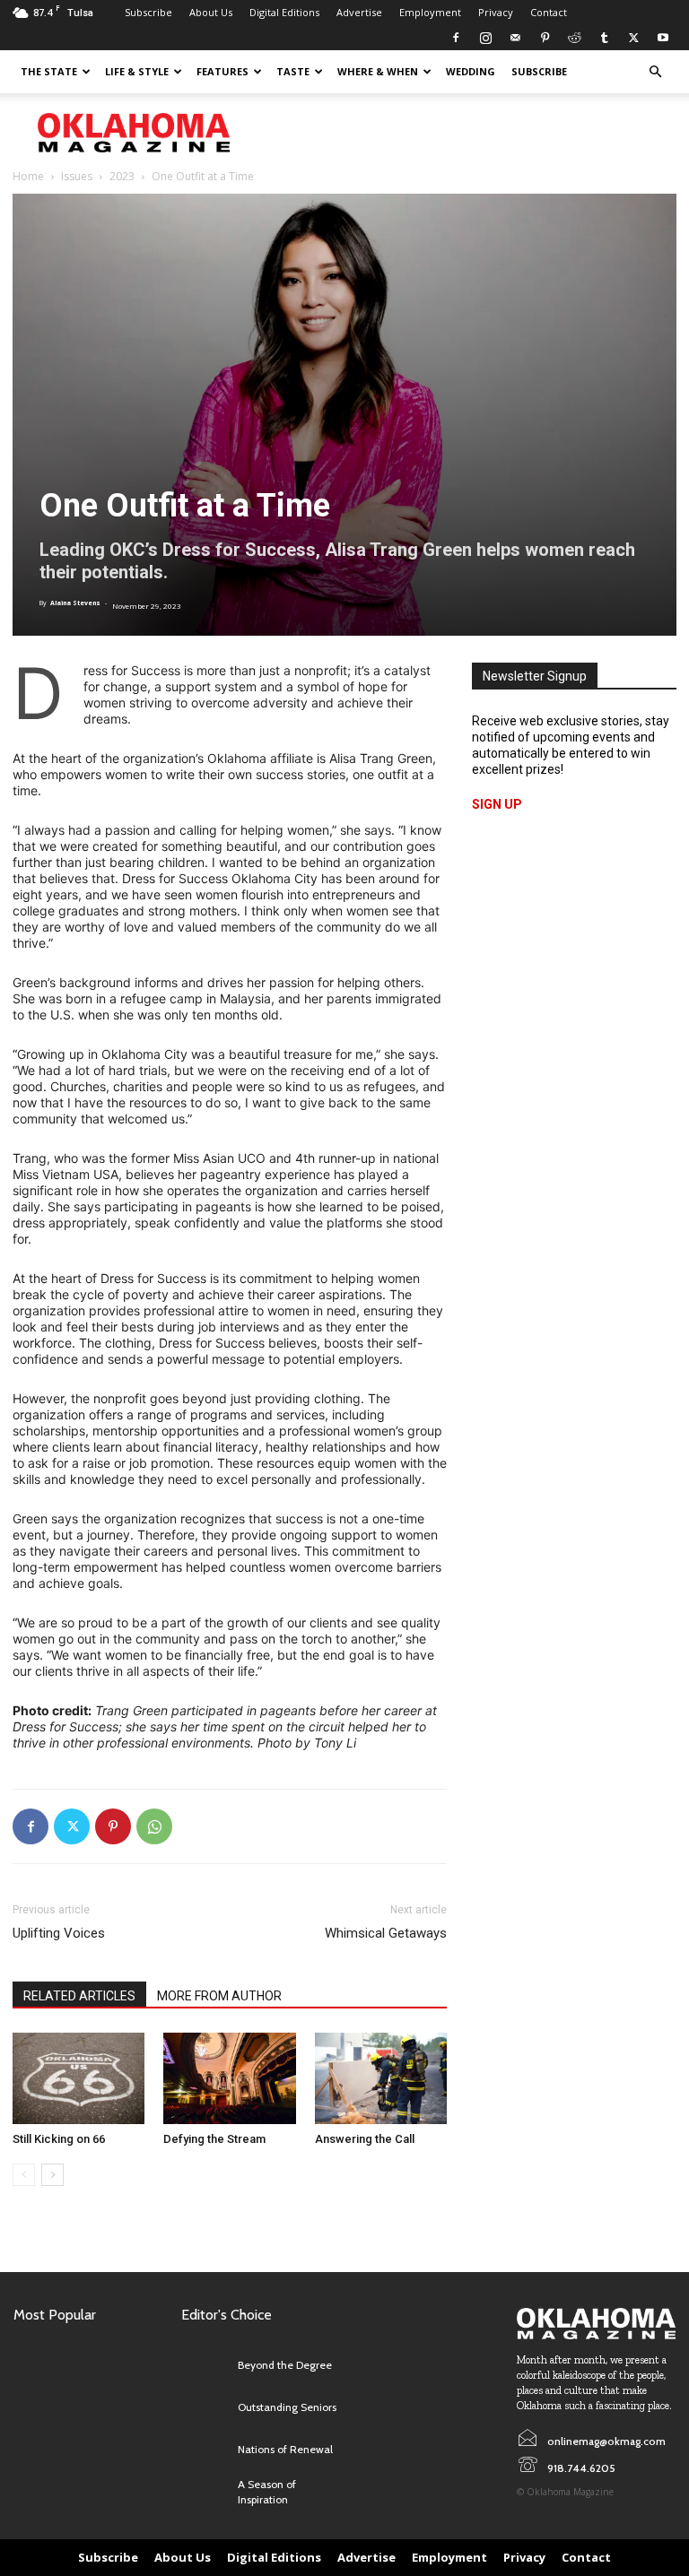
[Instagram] (485, 38)
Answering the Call (365, 2139)
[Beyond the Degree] (205, 2366)
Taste (293, 71)
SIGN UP (497, 804)
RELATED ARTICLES (79, 1996)
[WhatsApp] (154, 1826)
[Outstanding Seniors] (205, 2408)
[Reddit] (574, 38)
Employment (430, 12)
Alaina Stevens (75, 603)
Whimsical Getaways (386, 1933)
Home (28, 176)
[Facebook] (456, 38)
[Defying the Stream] (229, 2078)
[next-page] (52, 2175)
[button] (655, 72)
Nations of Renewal (285, 2449)
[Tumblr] (604, 38)
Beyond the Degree (285, 2365)
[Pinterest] (545, 38)
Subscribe (148, 12)
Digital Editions (284, 12)
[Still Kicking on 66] (78, 2078)
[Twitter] (633, 38)
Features (222, 71)
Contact (549, 12)
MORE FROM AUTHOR (219, 1996)
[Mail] (515, 38)
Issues (77, 176)
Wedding (471, 71)
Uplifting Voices (59, 1933)
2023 (122, 176)
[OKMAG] (596, 2324)
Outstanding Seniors (287, 2407)
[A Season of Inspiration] (205, 2492)
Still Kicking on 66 (59, 2139)
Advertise (359, 12)
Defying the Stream (214, 2139)
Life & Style (137, 71)
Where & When (378, 71)
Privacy (496, 12)
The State (49, 71)
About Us (211, 12)
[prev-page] (24, 2175)
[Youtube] (663, 38)
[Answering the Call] (381, 2078)
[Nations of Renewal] (205, 2450)
